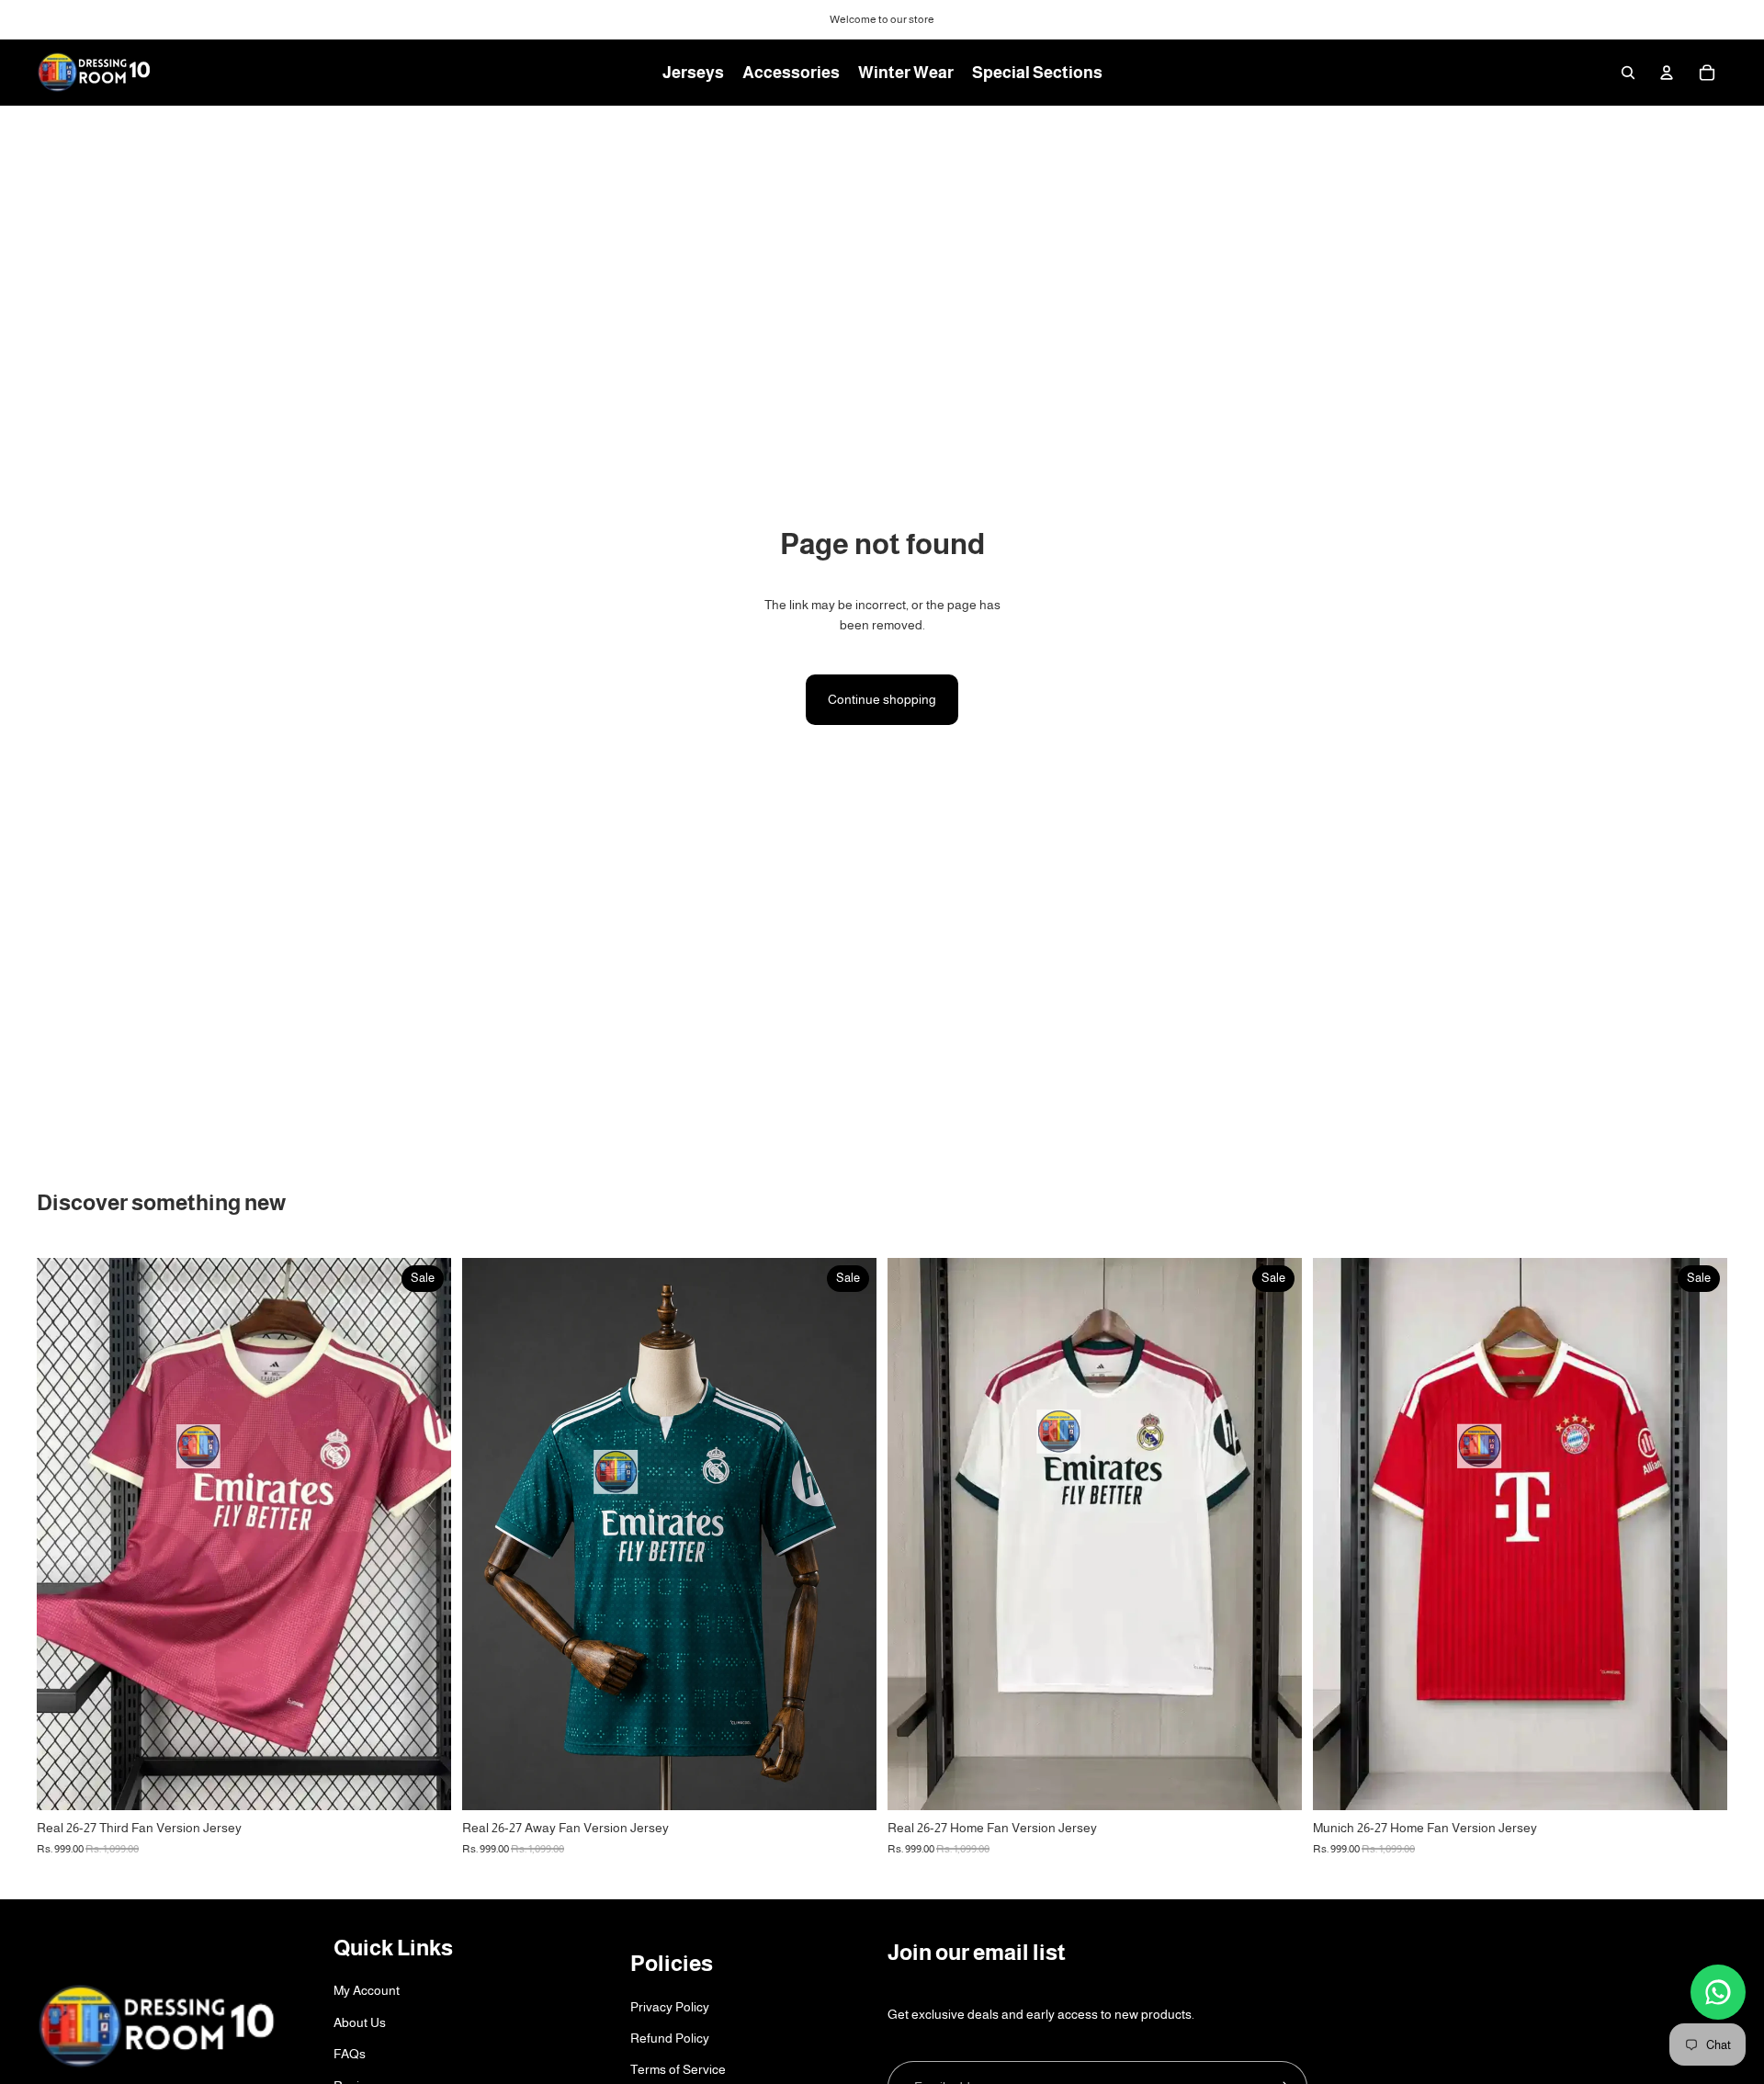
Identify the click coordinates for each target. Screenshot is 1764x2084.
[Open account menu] (1667, 73)
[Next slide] (1274, 1535)
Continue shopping (882, 699)
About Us (360, 2022)
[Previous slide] (915, 1535)
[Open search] (1628, 73)
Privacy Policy (670, 2007)
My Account (367, 1990)
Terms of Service (678, 2069)
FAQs (350, 2054)
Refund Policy (670, 2038)
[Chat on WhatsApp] (1718, 1992)
